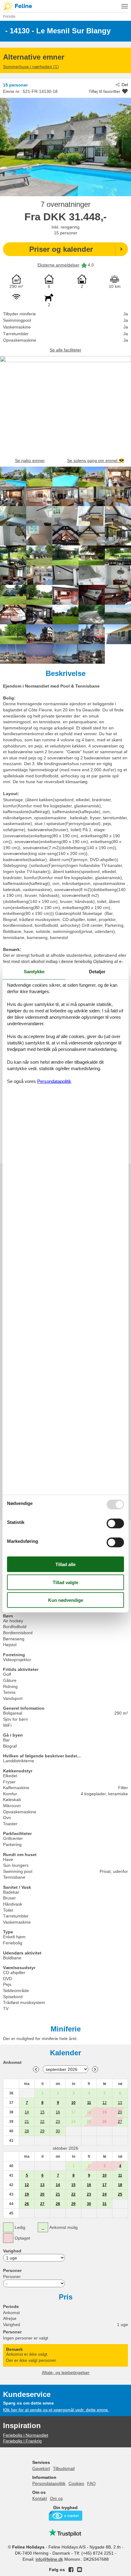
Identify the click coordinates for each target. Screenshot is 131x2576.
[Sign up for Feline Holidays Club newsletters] (80, 2570)
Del (125, 85)
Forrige (36, 2069)
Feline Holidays (65, 6)
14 (27, 2112)
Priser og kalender (61, 249)
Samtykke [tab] (34, 972)
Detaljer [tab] (97, 972)
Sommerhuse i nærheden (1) (31, 67)
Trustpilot (65, 2533)
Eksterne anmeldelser (58, 265)
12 (104, 2103)
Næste (95, 2069)
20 (120, 2112)
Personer (12, 2277)
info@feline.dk (49, 2559)
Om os (56, 2498)
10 (73, 2103)
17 (104, 2185)
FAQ (91, 2483)
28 (27, 2131)
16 (58, 2112)
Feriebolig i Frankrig (22, 2441)
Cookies (76, 2483)
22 (42, 2122)
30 (58, 2131)
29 (42, 2131)
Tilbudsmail (64, 2468)
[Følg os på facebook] (71, 2570)
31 (104, 2204)
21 (27, 2122)
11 (89, 2103)
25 (120, 2194)
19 (27, 2194)
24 (104, 2194)
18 (120, 2185)
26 (27, 2204)
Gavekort (41, 2468)
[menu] (125, 6)
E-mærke (65, 2516)
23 (58, 2122)
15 (42, 2112)
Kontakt (40, 2498)
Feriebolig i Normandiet (26, 2435)
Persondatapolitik (49, 2483)
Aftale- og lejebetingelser (66, 2372)
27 (120, 2122)
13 (120, 2103)
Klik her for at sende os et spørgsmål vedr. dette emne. (56, 2410)
